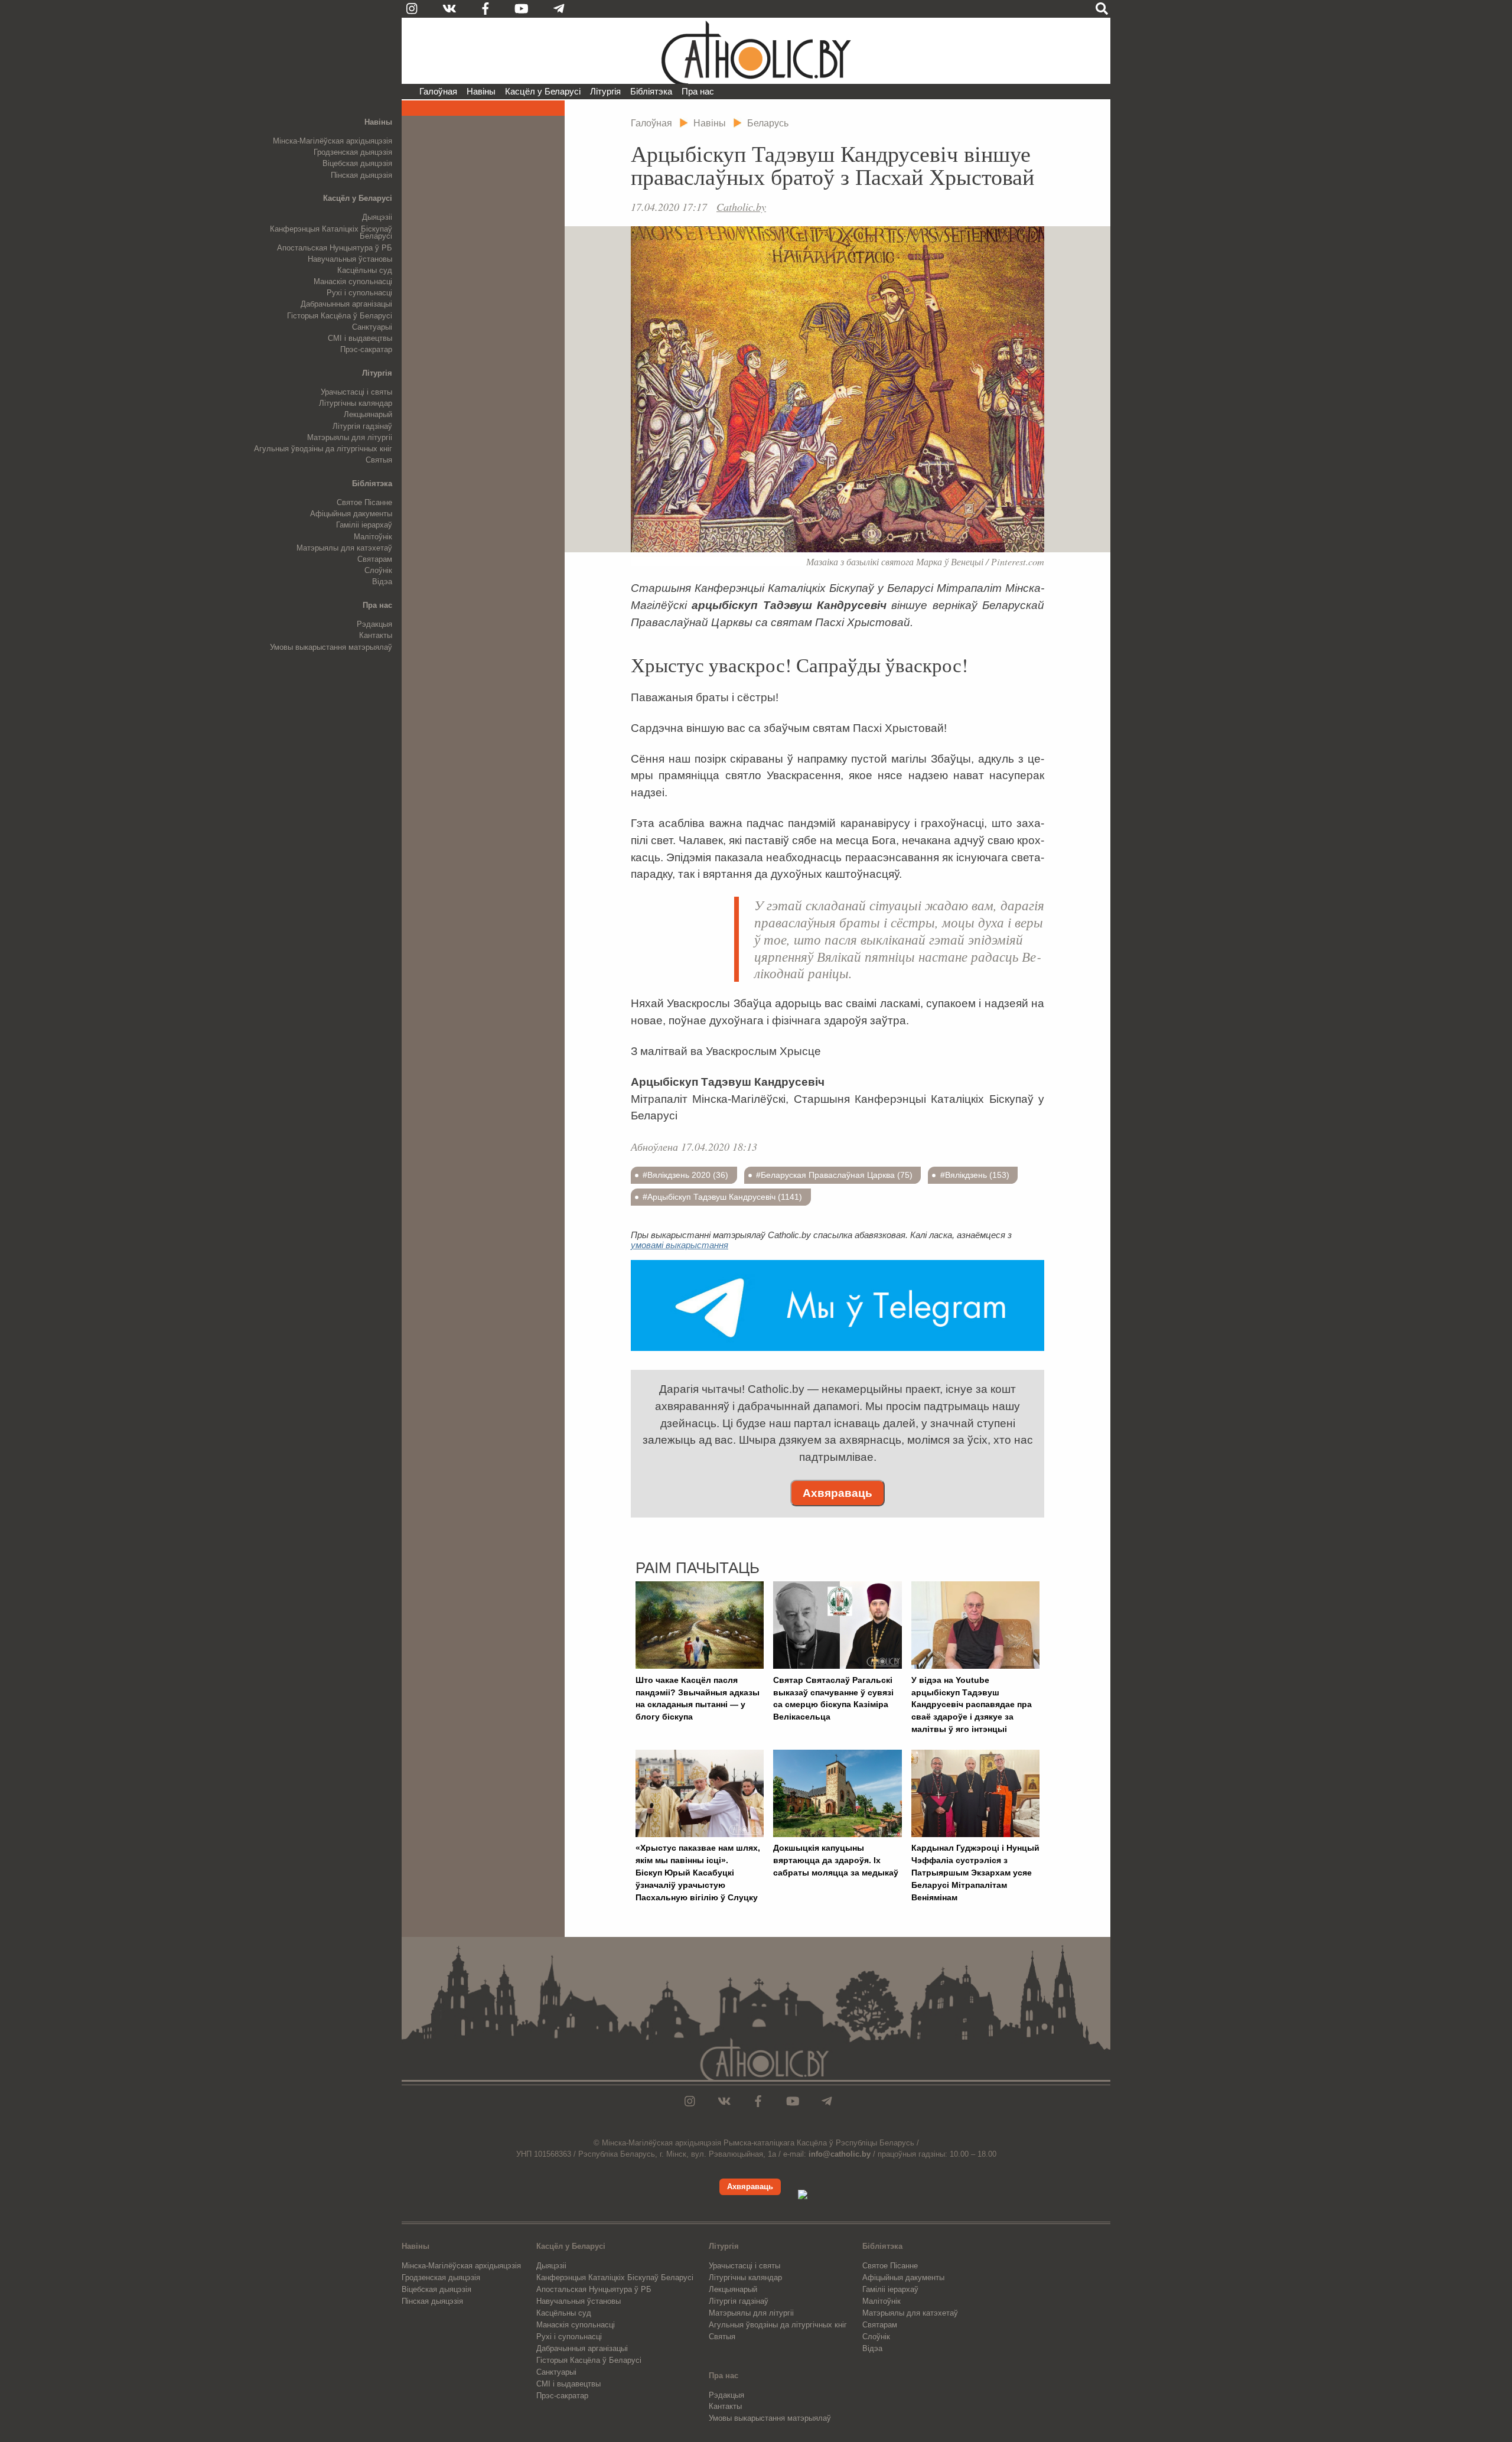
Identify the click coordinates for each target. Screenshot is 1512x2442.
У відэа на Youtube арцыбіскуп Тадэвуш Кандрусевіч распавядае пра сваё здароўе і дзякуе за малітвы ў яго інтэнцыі (972, 1704)
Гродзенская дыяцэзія (353, 152)
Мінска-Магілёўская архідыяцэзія (333, 141)
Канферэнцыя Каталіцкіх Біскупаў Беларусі (331, 233)
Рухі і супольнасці (359, 293)
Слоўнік (378, 570)
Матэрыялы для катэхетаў (344, 548)
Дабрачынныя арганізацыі (346, 304)
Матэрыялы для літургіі (350, 437)
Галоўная (438, 91)
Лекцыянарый (368, 414)
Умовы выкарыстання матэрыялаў (331, 647)
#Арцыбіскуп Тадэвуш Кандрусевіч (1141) (722, 1197)
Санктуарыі (372, 327)
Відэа (382, 582)
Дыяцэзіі (377, 217)
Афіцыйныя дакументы (351, 514)
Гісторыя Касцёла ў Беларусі (340, 316)
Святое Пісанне (364, 502)
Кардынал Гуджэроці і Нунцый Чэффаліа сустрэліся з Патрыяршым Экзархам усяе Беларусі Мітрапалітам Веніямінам (975, 1872)
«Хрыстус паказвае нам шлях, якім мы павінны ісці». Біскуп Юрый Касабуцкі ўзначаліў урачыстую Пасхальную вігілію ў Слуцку (698, 1872)
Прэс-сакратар (366, 349)
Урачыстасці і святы (356, 392)
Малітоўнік (373, 537)
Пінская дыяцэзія (361, 175)
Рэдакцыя (374, 624)
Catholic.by (741, 207)
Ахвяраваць (838, 1493)
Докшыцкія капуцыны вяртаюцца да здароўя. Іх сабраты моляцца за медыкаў (836, 1860)
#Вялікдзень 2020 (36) (685, 1175)
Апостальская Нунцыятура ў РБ (335, 248)
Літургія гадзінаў (362, 426)
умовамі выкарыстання (680, 1245)
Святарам (375, 559)
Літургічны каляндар (356, 403)
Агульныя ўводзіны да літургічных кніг (323, 449)
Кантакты (376, 635)
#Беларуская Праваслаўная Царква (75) (834, 1175)
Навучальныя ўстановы (350, 259)
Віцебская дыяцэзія (357, 163)
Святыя (379, 460)
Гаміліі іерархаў (364, 525)
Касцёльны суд (365, 270)
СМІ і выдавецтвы (360, 338)
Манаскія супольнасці (353, 281)
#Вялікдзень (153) (975, 1175)
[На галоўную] (756, 51)
